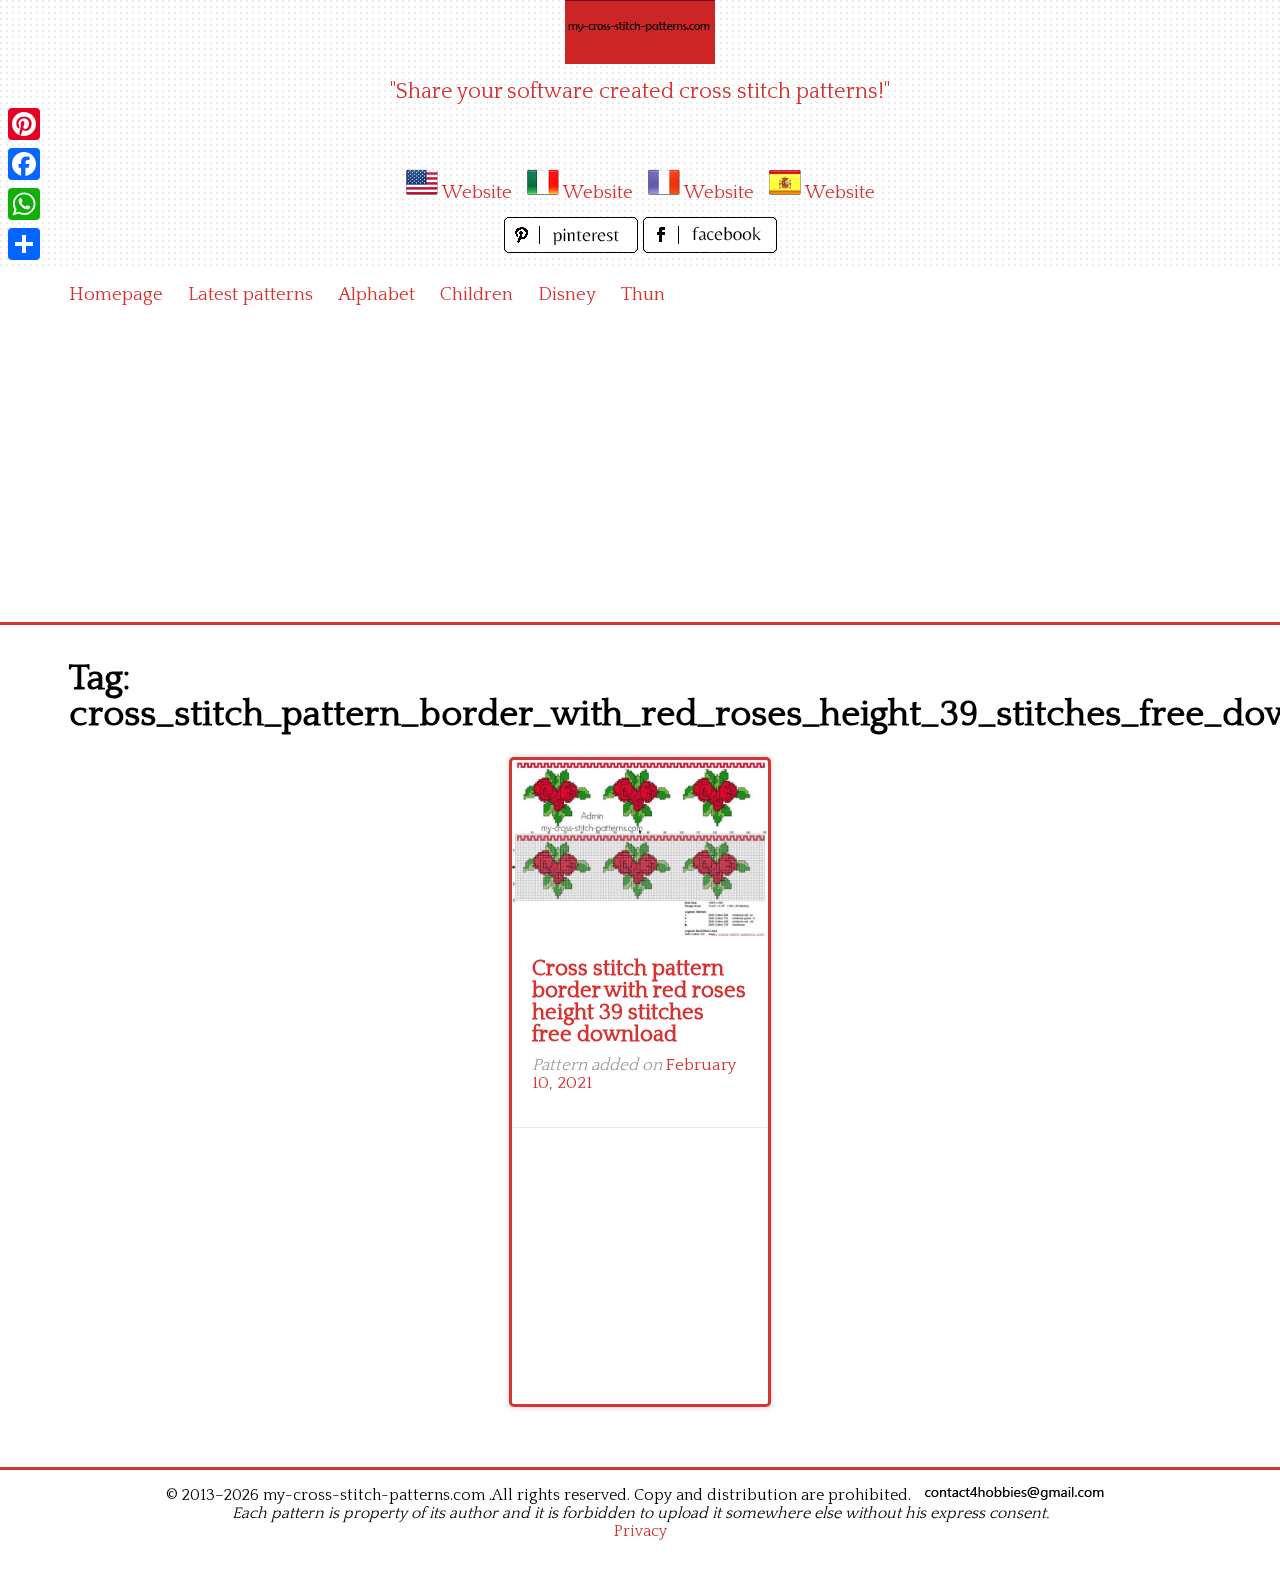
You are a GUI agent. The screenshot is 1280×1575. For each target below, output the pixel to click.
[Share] (24, 244)
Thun (643, 294)
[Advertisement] (640, 472)
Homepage (116, 294)
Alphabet (376, 294)
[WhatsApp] (24, 204)
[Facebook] (24, 164)
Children (476, 294)
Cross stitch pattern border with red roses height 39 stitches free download (639, 1001)
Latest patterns (250, 294)
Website (477, 192)
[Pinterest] (24, 124)
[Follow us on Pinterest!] (573, 247)
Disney (567, 294)
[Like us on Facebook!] (710, 247)
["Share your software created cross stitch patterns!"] (640, 32)
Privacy (640, 1531)
